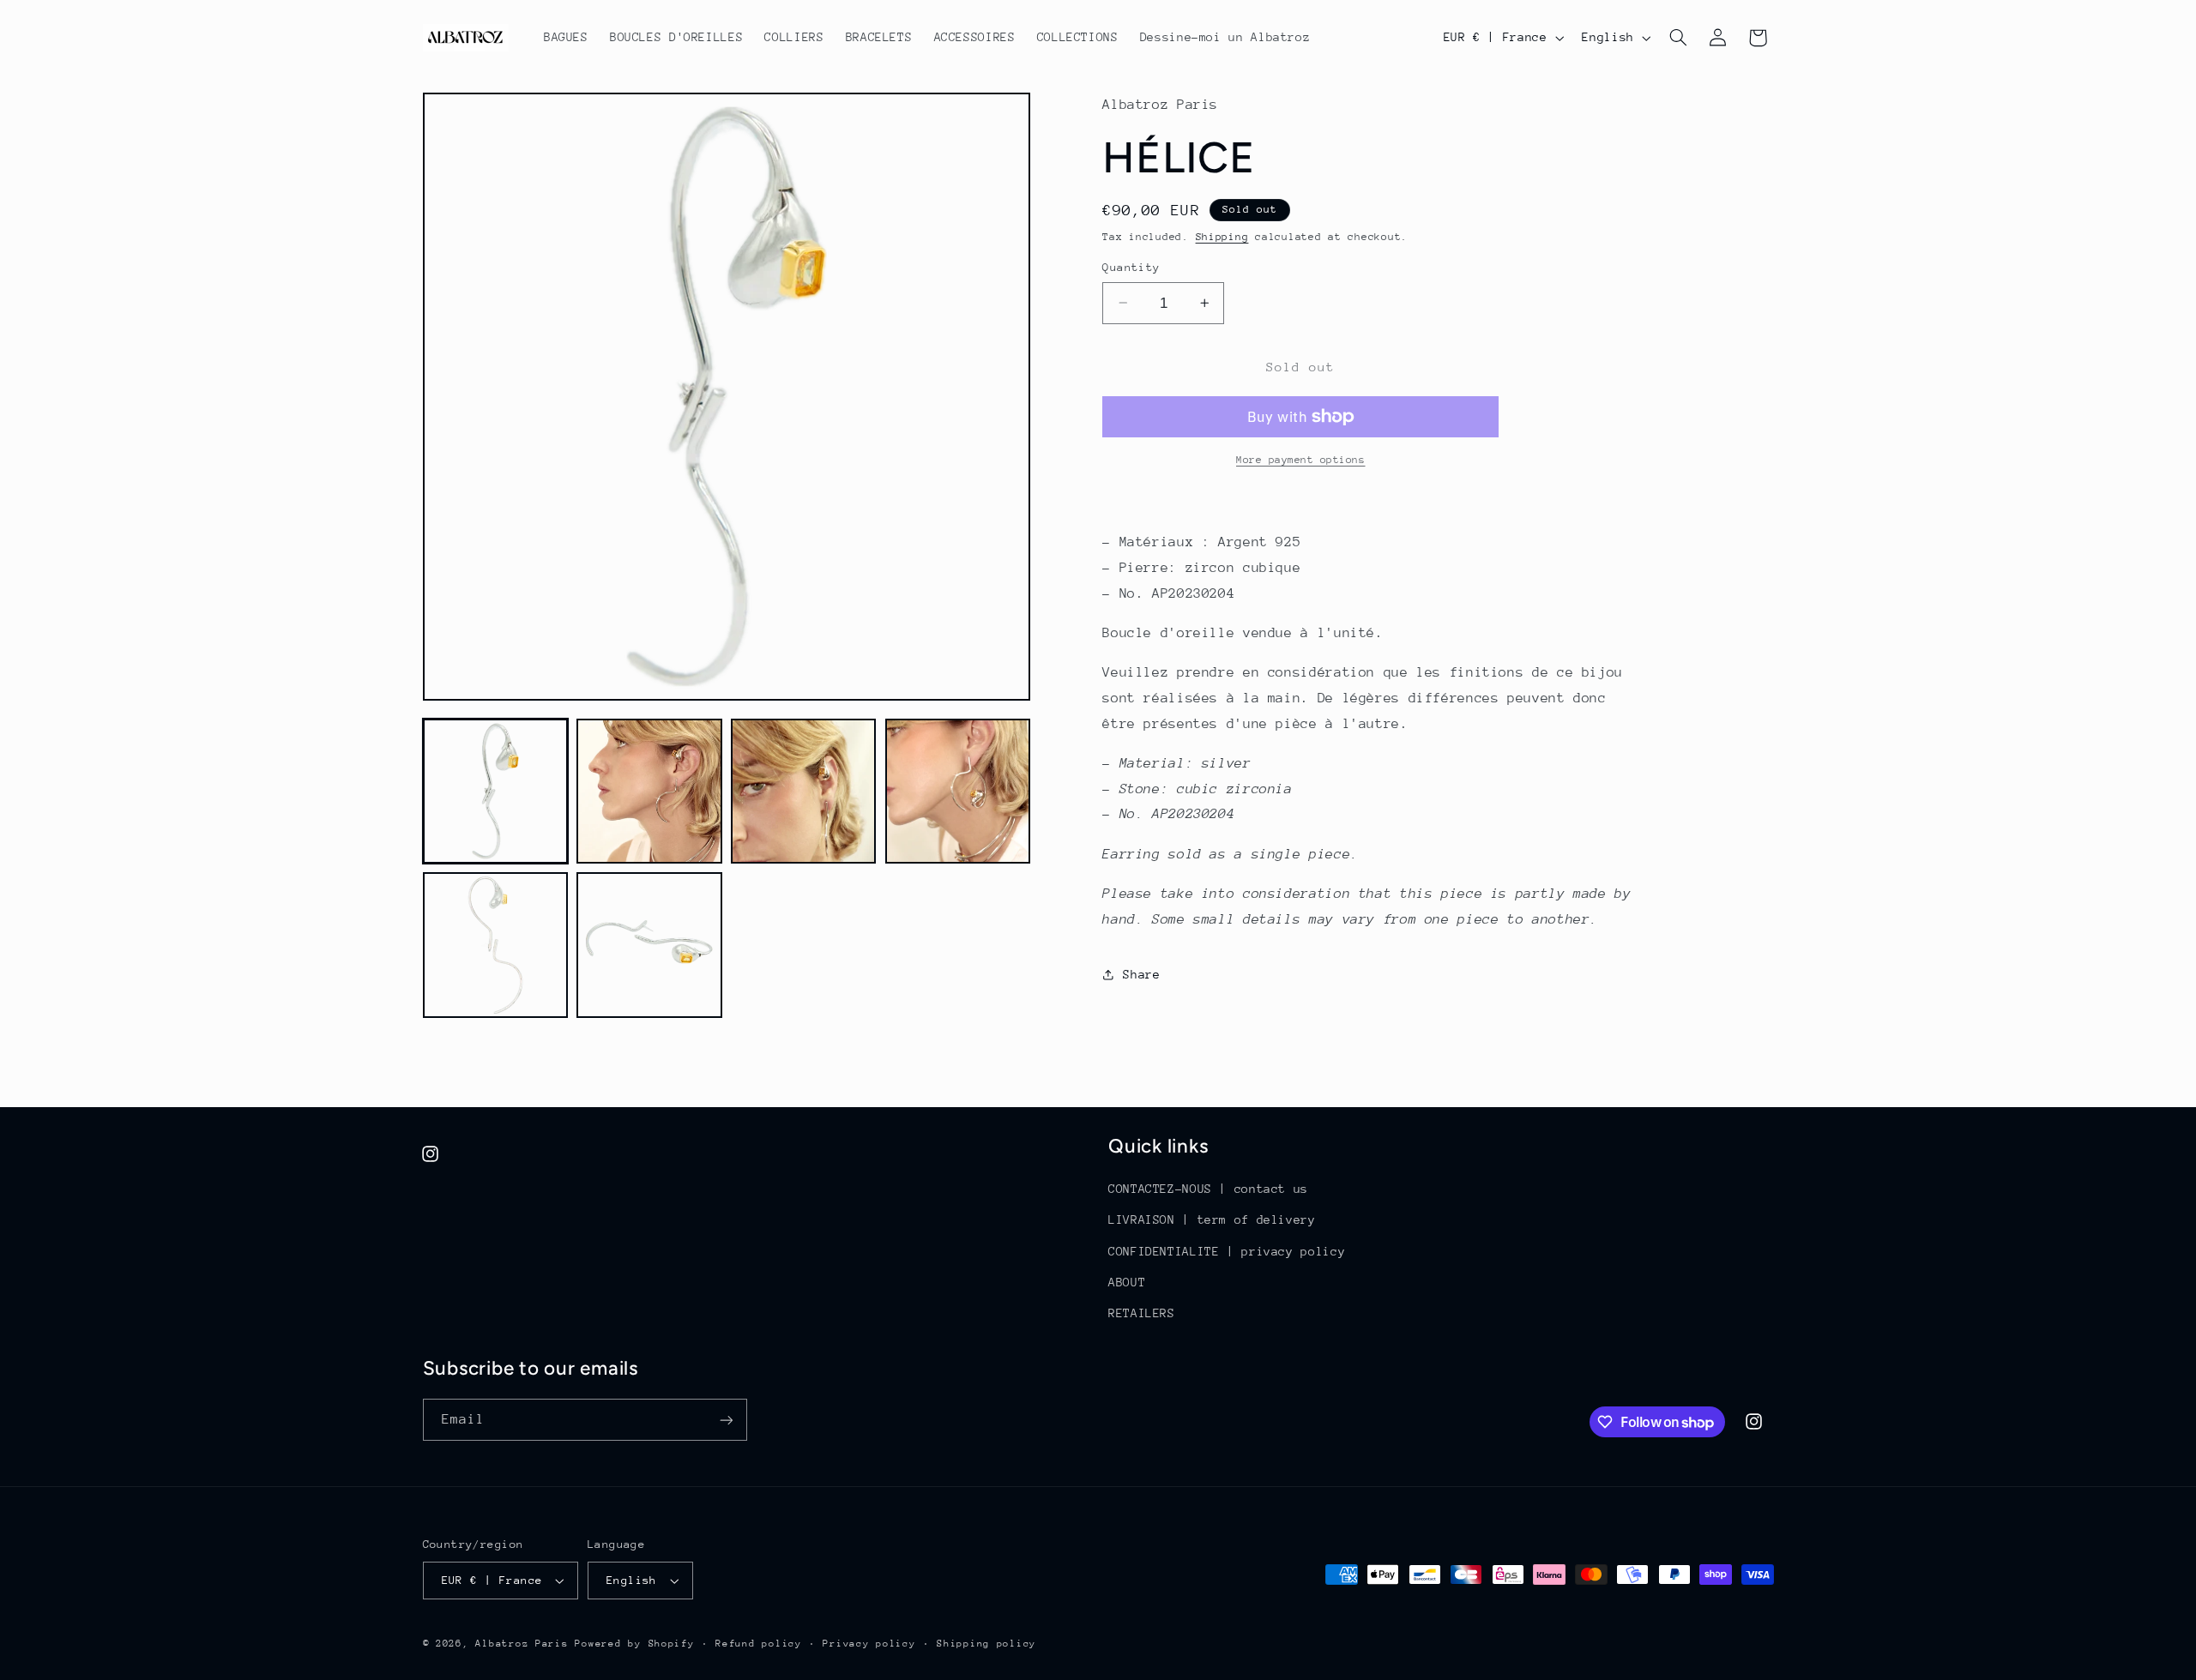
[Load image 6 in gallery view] (649, 945)
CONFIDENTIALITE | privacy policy (1227, 1251)
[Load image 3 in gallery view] (803, 791)
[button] (1678, 38)
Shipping (1222, 237)
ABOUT (1127, 1282)
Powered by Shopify (634, 1644)
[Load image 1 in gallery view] (495, 791)
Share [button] (1141, 974)
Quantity (1131, 267)
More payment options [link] (1301, 460)
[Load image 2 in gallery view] (649, 791)
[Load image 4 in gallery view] (958, 791)
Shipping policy (986, 1644)
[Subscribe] (726, 1420)
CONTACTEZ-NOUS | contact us (1208, 1189)
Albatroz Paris (522, 1644)
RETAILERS (1142, 1313)
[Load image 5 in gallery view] (495, 945)
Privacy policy (869, 1644)
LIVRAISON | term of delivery (1212, 1219)
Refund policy (759, 1644)
